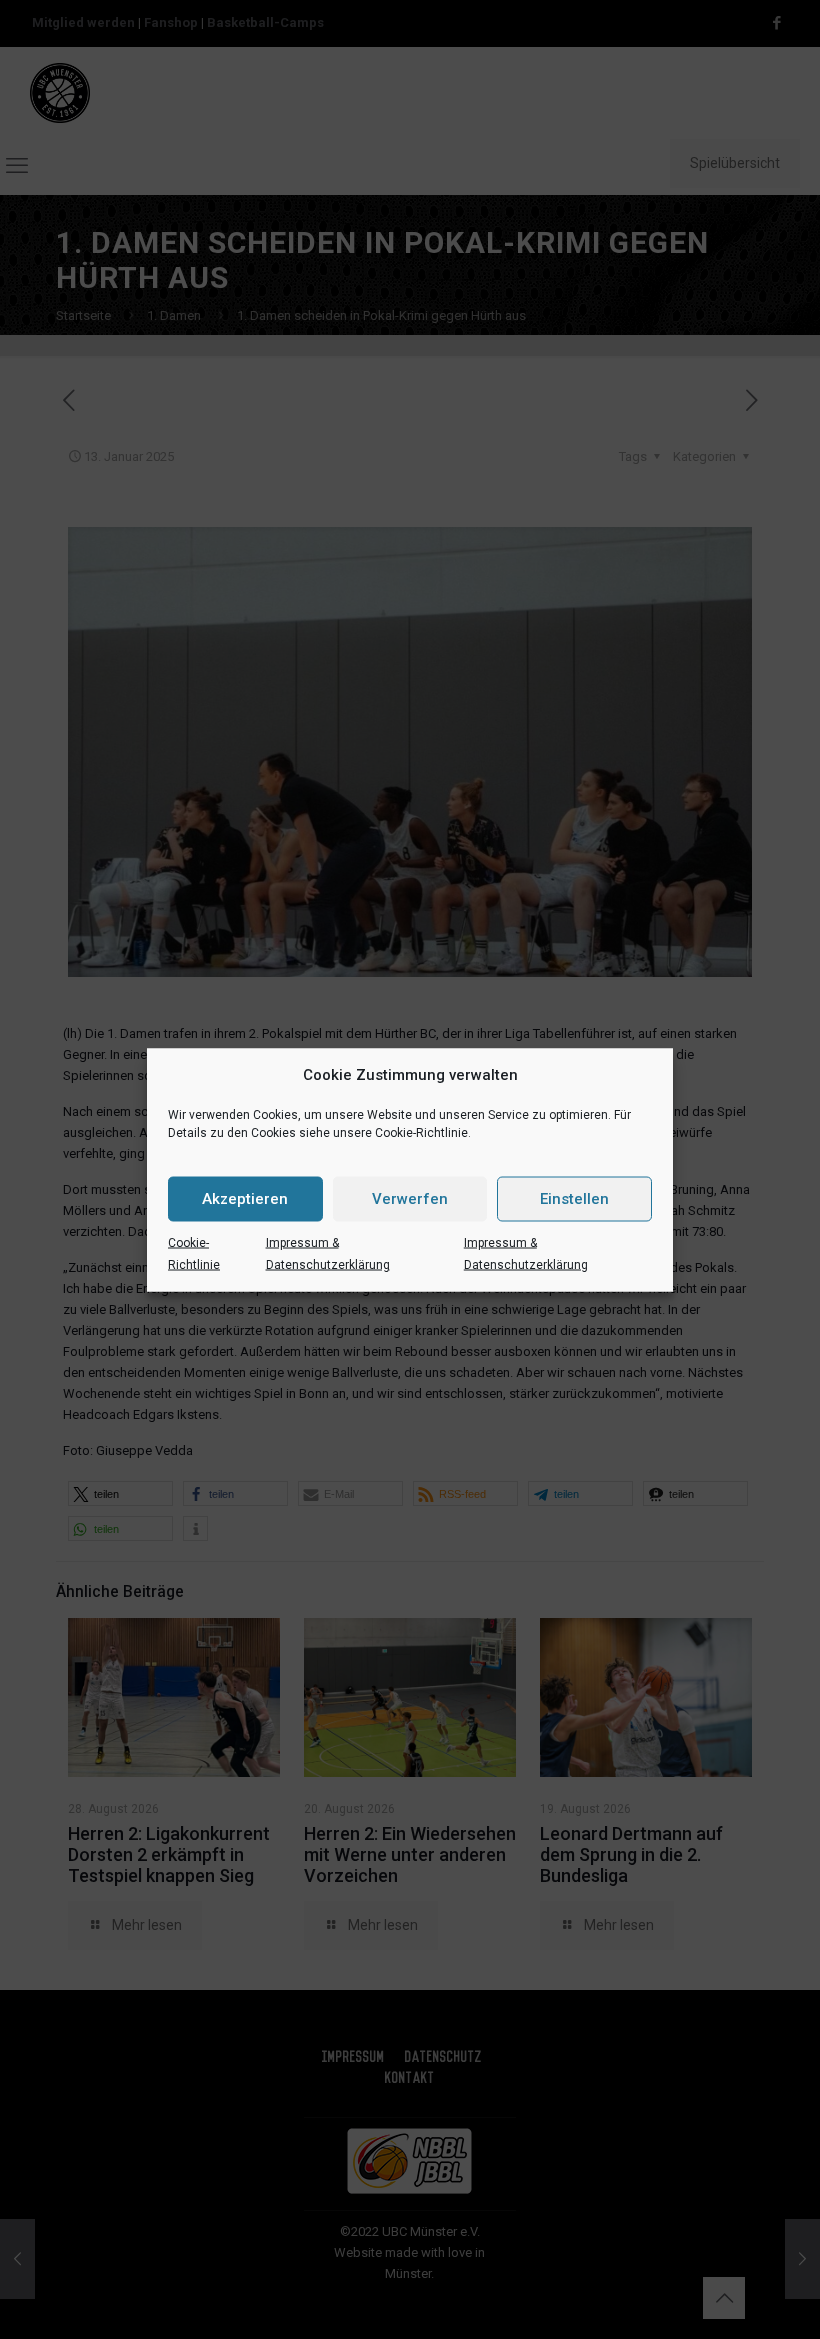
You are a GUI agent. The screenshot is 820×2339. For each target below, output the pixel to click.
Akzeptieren (245, 1199)
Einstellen (574, 1199)
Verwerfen (410, 1199)
